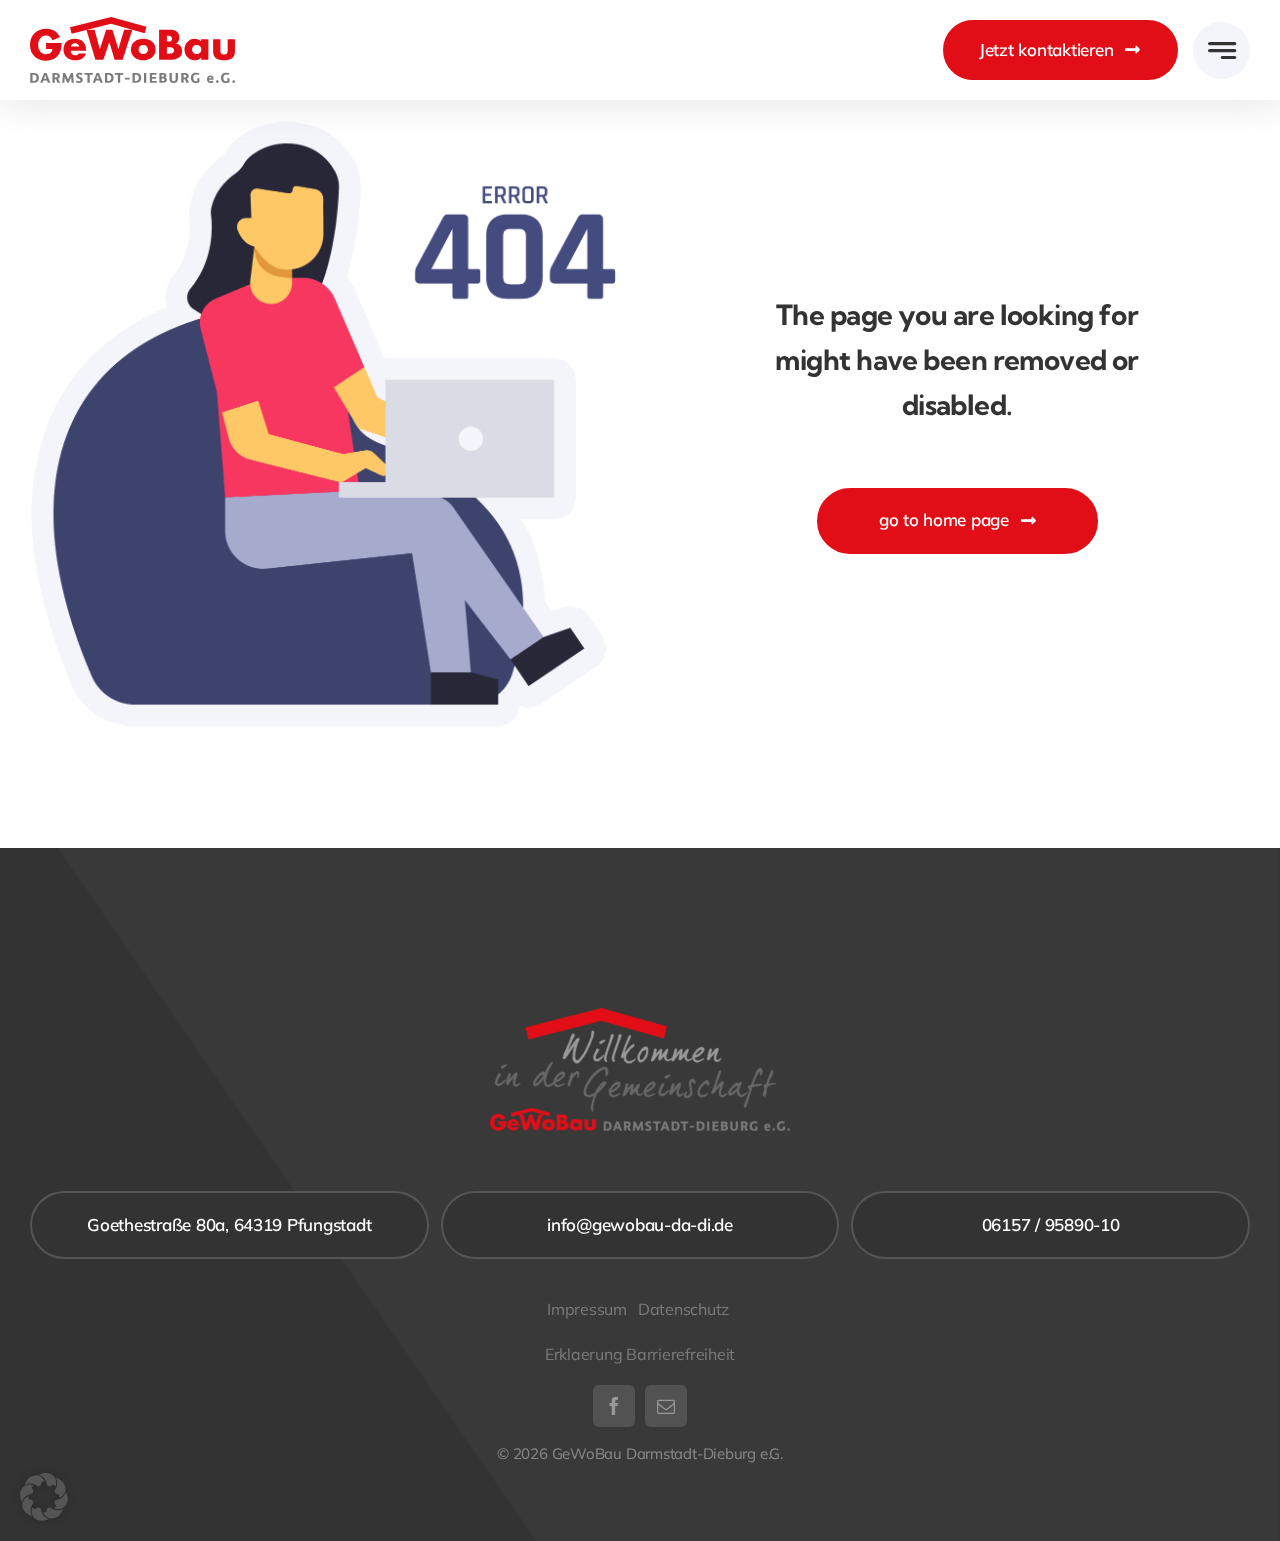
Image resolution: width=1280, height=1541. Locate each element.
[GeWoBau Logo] (132, 25)
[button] (44, 1497)
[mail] (666, 1406)
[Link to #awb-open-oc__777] (1221, 50)
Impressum (587, 1309)
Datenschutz (685, 1309)
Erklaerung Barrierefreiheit (640, 1354)
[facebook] (614, 1406)
